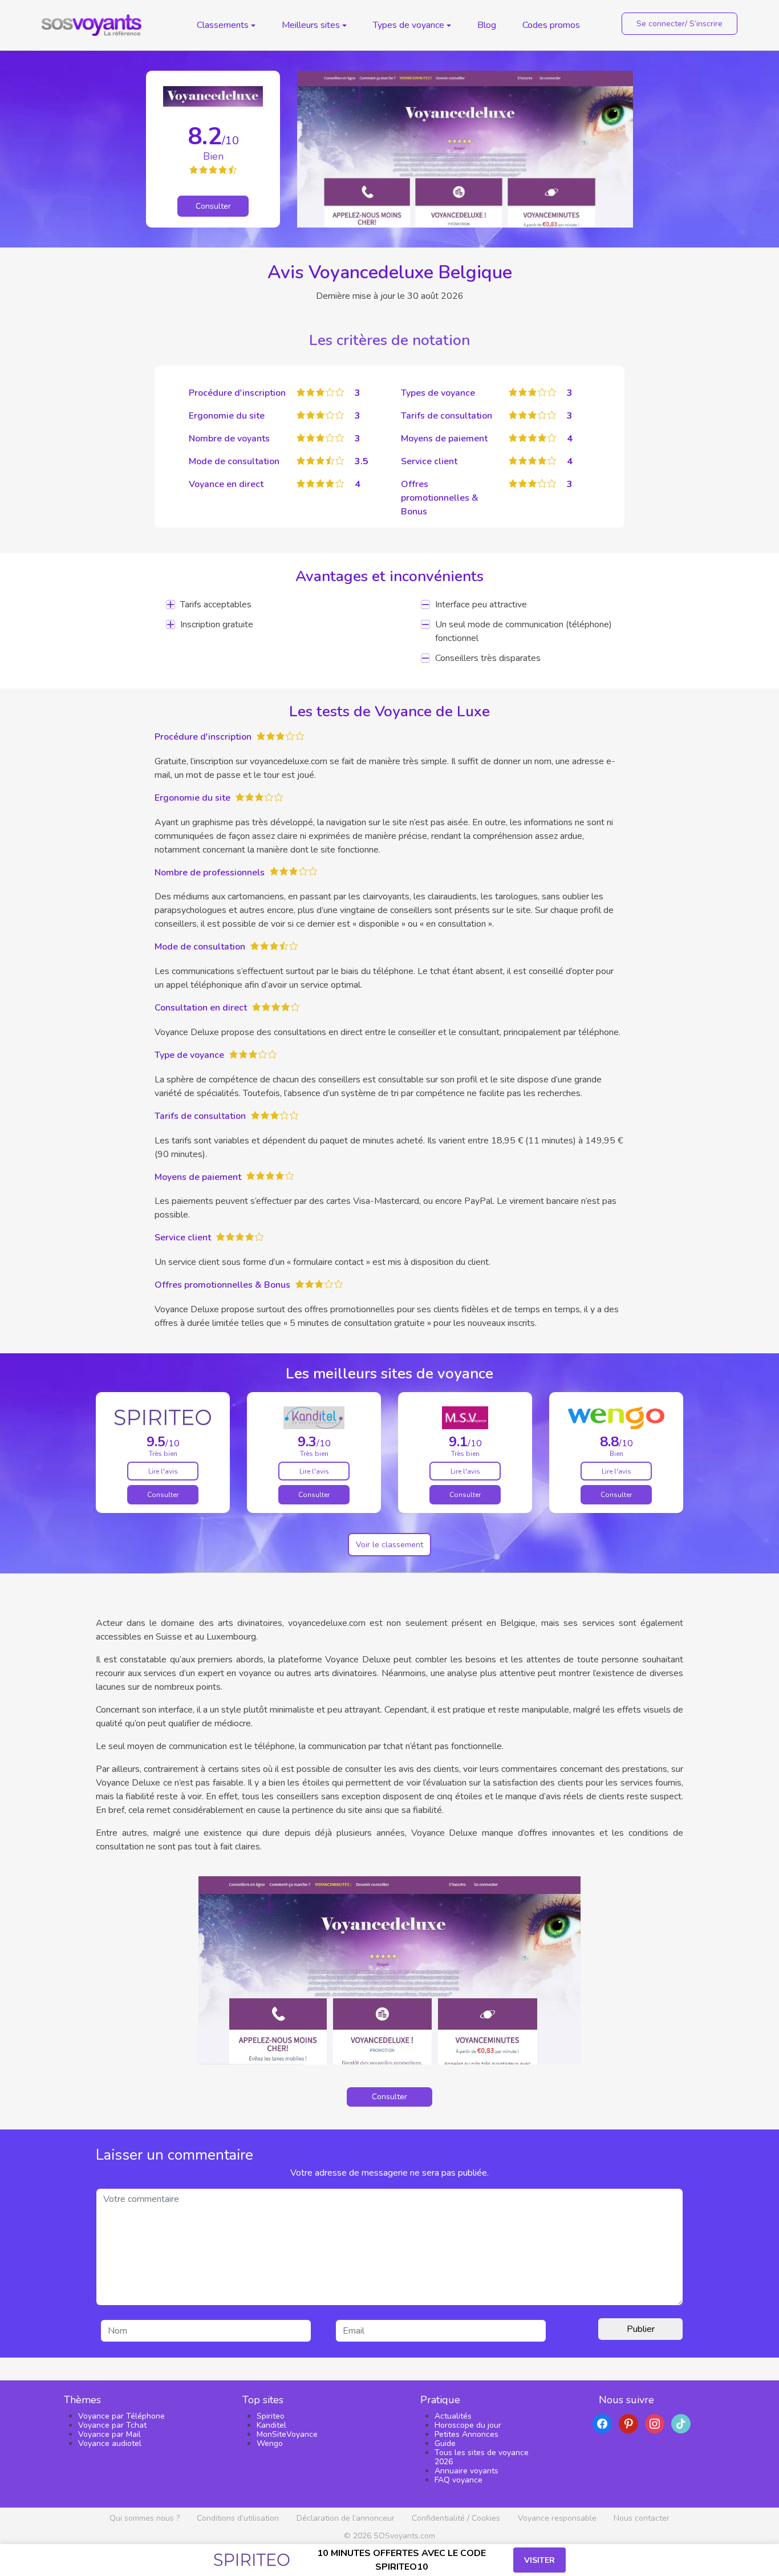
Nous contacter (642, 2518)
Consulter (213, 206)
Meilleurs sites (311, 25)
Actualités (453, 2416)
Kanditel (271, 2425)
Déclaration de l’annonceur (346, 2518)
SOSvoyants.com (404, 2536)
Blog (487, 25)
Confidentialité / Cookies (456, 2518)
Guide (445, 2443)
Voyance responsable (557, 2518)
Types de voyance (409, 25)
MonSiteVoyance (287, 2434)
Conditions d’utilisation (238, 2518)
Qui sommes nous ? (145, 2518)
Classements (223, 25)
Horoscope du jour (468, 2425)
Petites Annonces (466, 2434)
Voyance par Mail (109, 2434)
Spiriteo (271, 2416)
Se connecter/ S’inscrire (679, 24)
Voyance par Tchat (112, 2425)
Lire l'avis (163, 1471)
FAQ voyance (459, 2480)
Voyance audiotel (110, 2443)
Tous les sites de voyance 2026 (482, 2457)
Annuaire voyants (466, 2471)
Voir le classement (389, 1545)
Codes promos (551, 25)
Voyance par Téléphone (121, 2416)
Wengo (270, 2443)
